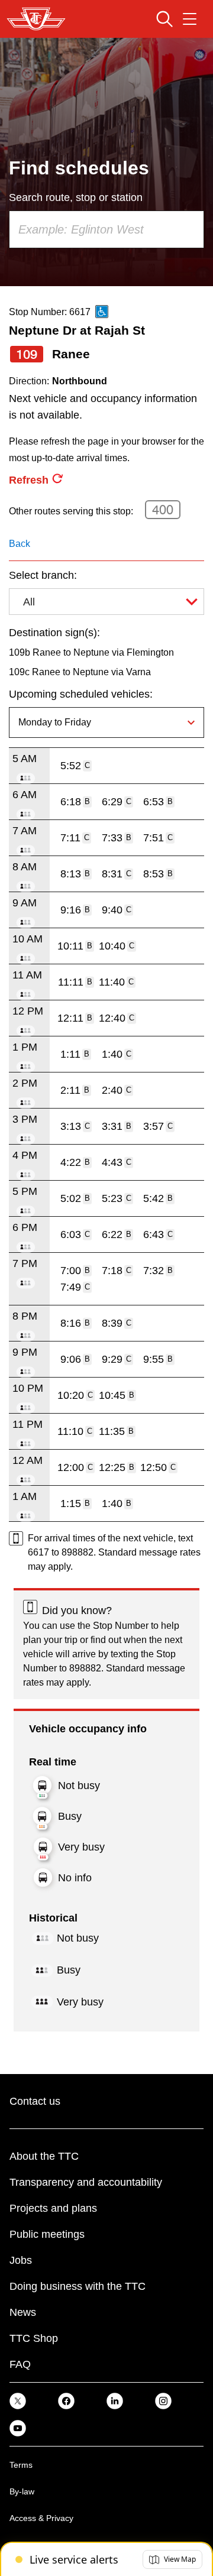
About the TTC (44, 2156)
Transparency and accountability (86, 2182)
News (23, 2312)
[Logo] (36, 19)
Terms (21, 2465)
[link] (18, 2401)
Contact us (35, 2101)
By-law (22, 2491)
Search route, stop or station (76, 197)
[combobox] (106, 229)
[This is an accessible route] (102, 312)
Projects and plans (53, 2208)
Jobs (21, 2260)
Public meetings (47, 2234)
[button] (172, 2559)
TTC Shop (34, 2338)
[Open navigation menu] (190, 19)
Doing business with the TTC (78, 2286)
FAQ (20, 2364)
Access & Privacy (41, 2518)
